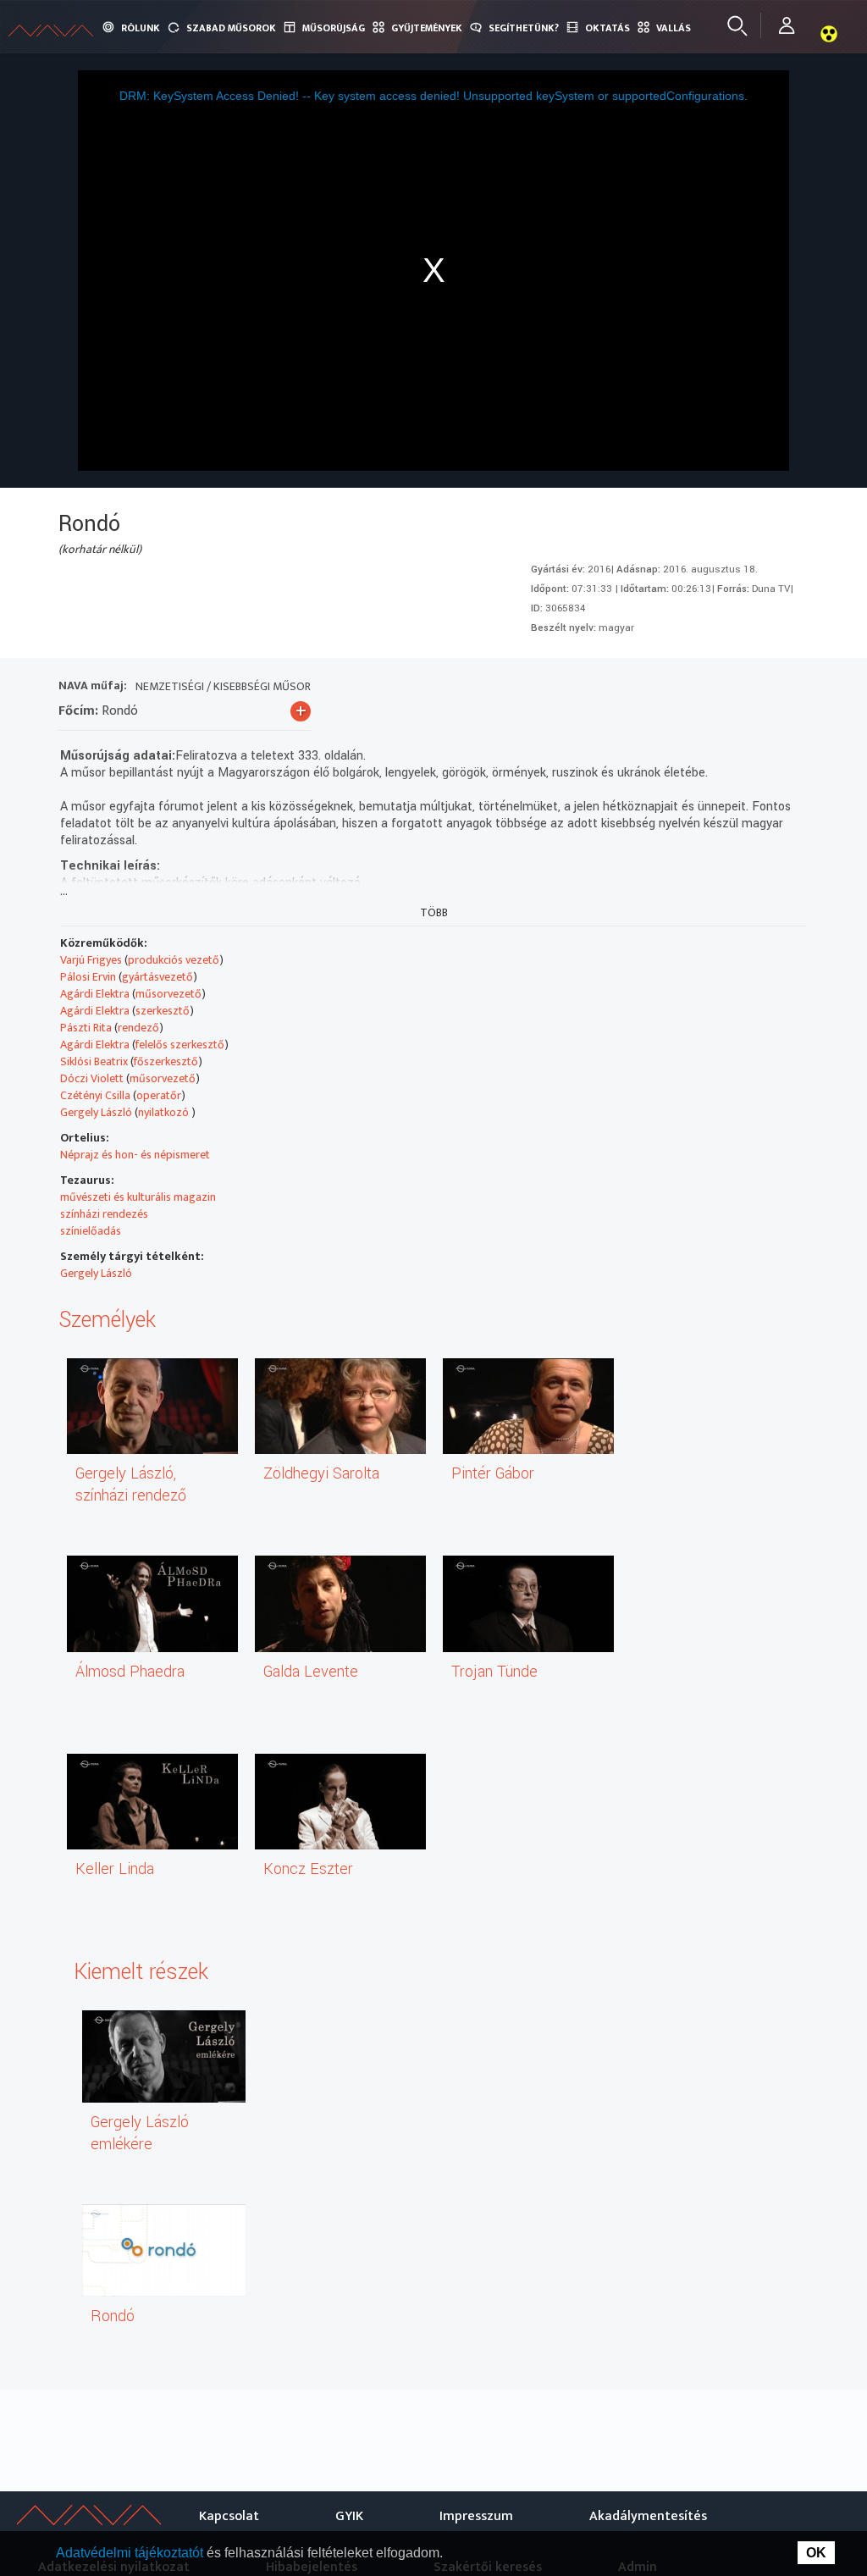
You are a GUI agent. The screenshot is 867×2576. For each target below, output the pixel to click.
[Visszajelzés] (791, 688)
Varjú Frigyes (91, 960)
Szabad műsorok (231, 28)
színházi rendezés (104, 1214)
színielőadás (91, 1231)
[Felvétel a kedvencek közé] (639, 688)
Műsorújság (334, 28)
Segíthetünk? (524, 28)
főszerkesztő (166, 1061)
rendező (138, 1028)
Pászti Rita (86, 1028)
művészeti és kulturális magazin (138, 1197)
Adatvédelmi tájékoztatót (131, 2553)
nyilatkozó (165, 1112)
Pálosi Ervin (88, 977)
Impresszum (476, 2516)
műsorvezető (168, 994)
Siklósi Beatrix (94, 1061)
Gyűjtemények (427, 28)
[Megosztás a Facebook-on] (761, 688)
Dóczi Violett (92, 1078)
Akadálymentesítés (648, 2516)
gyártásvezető (157, 977)
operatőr (159, 1095)
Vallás (674, 28)
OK (816, 2553)
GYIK (349, 2516)
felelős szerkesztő (180, 1045)
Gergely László (96, 1112)
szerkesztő (163, 1011)
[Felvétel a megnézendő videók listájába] (669, 688)
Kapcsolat (229, 2516)
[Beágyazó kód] (730, 688)
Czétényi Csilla (95, 1095)
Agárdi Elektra (95, 994)
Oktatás (607, 28)
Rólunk (141, 28)
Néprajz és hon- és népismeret (135, 1155)
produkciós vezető (174, 960)
